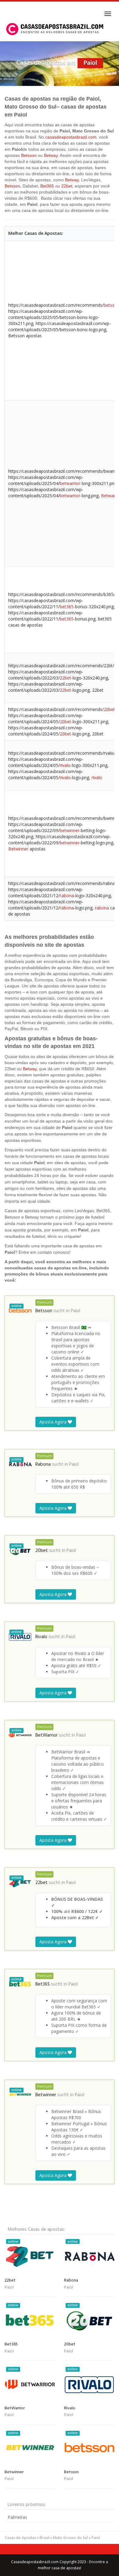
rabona (67, 896)
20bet (109, 709)
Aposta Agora (54, 1422)
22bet (67, 186)
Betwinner (18, 849)
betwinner (70, 830)
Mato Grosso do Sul (70, 2538)
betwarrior (70, 483)
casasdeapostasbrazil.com (71, 137)
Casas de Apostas (20, 2538)
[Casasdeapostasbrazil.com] (56, 29)
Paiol (76, 1311)
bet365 (67, 607)
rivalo (65, 765)
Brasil (45, 2538)
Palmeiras (17, 2517)
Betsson (29, 155)
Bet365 (47, 186)
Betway (51, 155)
